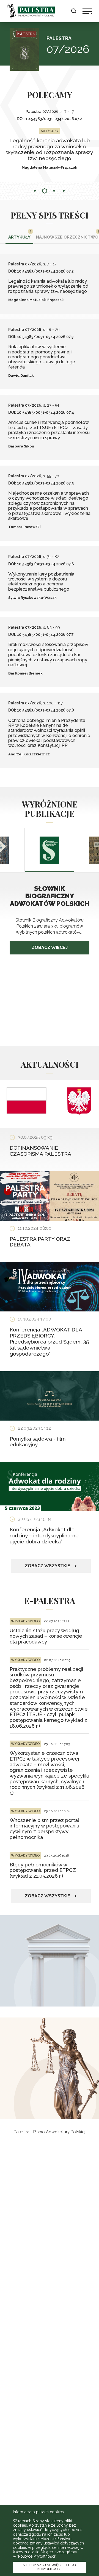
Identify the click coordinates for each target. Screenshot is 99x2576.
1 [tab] (35, 191)
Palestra (31, 11)
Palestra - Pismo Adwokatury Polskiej (50, 2132)
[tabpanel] (50, 143)
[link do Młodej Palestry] (50, 1961)
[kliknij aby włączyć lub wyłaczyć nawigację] (87, 11)
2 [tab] (45, 191)
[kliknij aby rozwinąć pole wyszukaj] (74, 11)
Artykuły (19, 237)
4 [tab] (64, 191)
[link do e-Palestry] (50, 2068)
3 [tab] (54, 191)
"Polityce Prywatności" (36, 2556)
